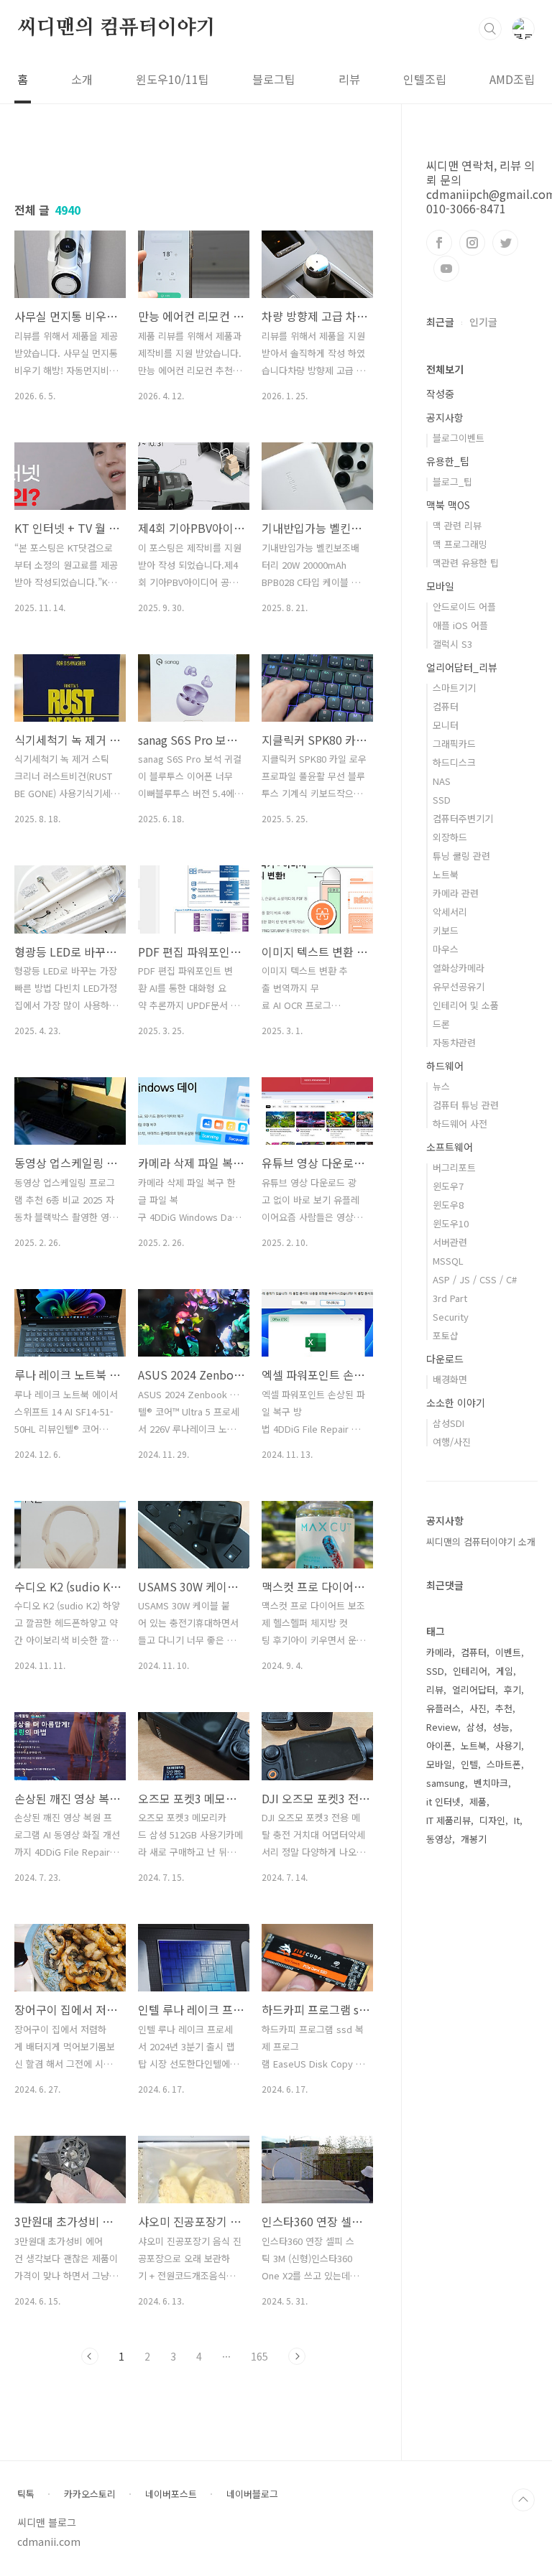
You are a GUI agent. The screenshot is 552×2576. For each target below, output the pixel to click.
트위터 (505, 243)
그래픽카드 (454, 744)
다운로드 (445, 1359)
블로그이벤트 (459, 438)
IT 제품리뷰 (448, 1820)
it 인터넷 (443, 1801)
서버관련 (450, 1242)
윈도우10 (451, 1223)
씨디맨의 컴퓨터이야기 (116, 28)
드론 (441, 1024)
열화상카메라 (459, 968)
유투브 (446, 269)
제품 (478, 1801)
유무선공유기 (459, 986)
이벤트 (508, 1652)
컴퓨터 (446, 706)
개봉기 (474, 1839)
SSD (442, 800)
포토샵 (446, 1335)
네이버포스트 (171, 2494)
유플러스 (443, 1708)
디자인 (492, 1820)
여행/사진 (452, 1442)
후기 (512, 1689)
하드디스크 (454, 762)
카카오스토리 (90, 2494)
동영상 (439, 1839)
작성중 (440, 394)
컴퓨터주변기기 (463, 818)
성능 (501, 1727)
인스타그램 (472, 243)
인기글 (483, 322)
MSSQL (448, 1261)
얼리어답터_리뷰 (462, 667)
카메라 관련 (456, 893)
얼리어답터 (474, 1689)
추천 (504, 1708)
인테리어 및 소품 (466, 1005)
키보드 (446, 930)
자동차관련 (454, 1042)
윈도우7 (448, 1186)
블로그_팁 (452, 482)
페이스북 (439, 243)
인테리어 (470, 1671)
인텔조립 (425, 79)
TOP (523, 2500)
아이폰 (439, 1745)
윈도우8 (448, 1205)
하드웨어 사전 (460, 1124)
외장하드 (450, 837)
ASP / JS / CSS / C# (475, 1279)
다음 (297, 2356)
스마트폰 (504, 1764)
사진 (478, 1708)
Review (442, 1727)
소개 (82, 79)
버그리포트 (454, 1167)
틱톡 (26, 2494)
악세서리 (450, 912)
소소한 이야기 (456, 1403)
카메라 (439, 1652)
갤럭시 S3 (452, 644)
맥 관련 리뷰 (457, 525)
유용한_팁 (448, 461)
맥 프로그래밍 (460, 544)
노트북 (446, 874)
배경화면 (450, 1379)
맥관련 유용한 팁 (466, 563)
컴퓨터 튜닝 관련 (466, 1105)
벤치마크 (491, 1783)
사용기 (508, 1745)
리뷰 (349, 79)
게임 (505, 1671)
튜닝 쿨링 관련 (461, 856)
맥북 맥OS (448, 505)
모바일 (440, 586)
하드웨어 (445, 1066)
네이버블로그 (252, 2494)
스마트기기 (454, 688)
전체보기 (445, 369)
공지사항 (445, 417)
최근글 (440, 322)
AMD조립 (512, 79)
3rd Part (450, 1298)
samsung (446, 1783)
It (517, 1820)
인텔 (469, 1764)
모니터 (446, 725)
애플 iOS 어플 (460, 625)
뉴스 (441, 1086)
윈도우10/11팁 (172, 79)
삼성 (475, 1727)
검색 (490, 29)
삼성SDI (448, 1423)
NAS (442, 781)
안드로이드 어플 (464, 606)
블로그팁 (274, 79)
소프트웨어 (450, 1147)
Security (451, 1317)
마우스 (446, 949)
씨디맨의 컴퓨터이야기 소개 (481, 1542)
